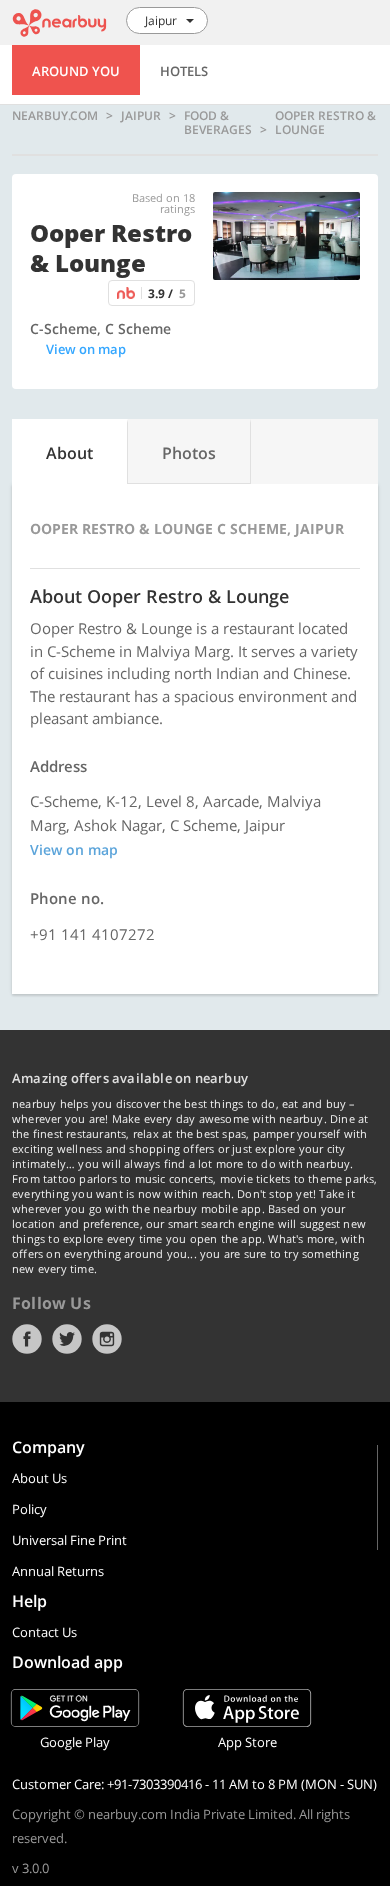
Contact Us (44, 1632)
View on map (86, 349)
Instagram (107, 1339)
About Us (39, 1478)
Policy (29, 1509)
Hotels (184, 71)
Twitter (67, 1339)
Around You (76, 71)
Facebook (27, 1339)
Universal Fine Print (69, 1540)
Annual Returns (58, 1571)
